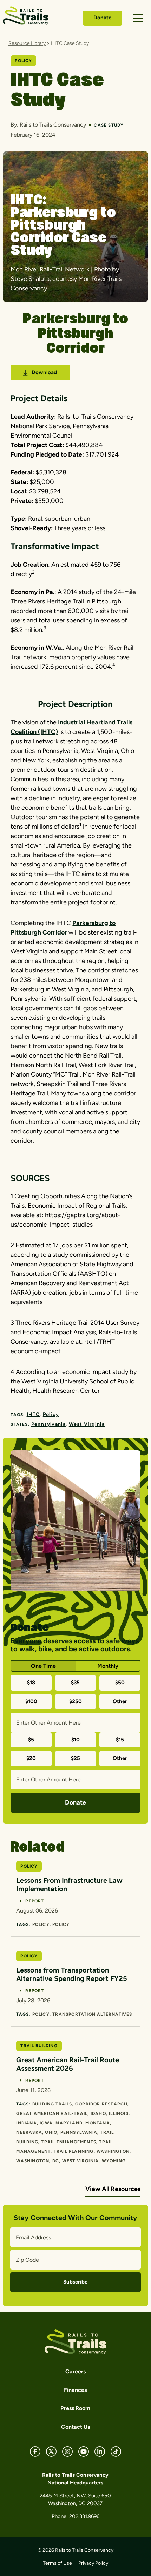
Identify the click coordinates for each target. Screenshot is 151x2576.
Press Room (75, 2408)
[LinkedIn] (100, 2452)
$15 (120, 1740)
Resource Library (27, 43)
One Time (43, 1666)
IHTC (33, 1414)
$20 (31, 1758)
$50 (120, 1683)
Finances (75, 2390)
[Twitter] (51, 2452)
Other (120, 1701)
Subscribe (75, 2282)
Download (44, 372)
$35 (75, 1683)
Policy (51, 1414)
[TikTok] (116, 2452)
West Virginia (87, 1424)
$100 (31, 1701)
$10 (75, 1740)
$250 (75, 1701)
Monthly (108, 1666)
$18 (31, 1683)
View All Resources (113, 2189)
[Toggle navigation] (138, 18)
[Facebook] (35, 2452)
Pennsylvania (48, 1424)
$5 (31, 1740)
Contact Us (75, 2427)
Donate (102, 18)
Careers (75, 2371)
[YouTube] (84, 2452)
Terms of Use (57, 2563)
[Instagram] (67, 2452)
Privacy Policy (93, 2563)
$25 (75, 1758)
